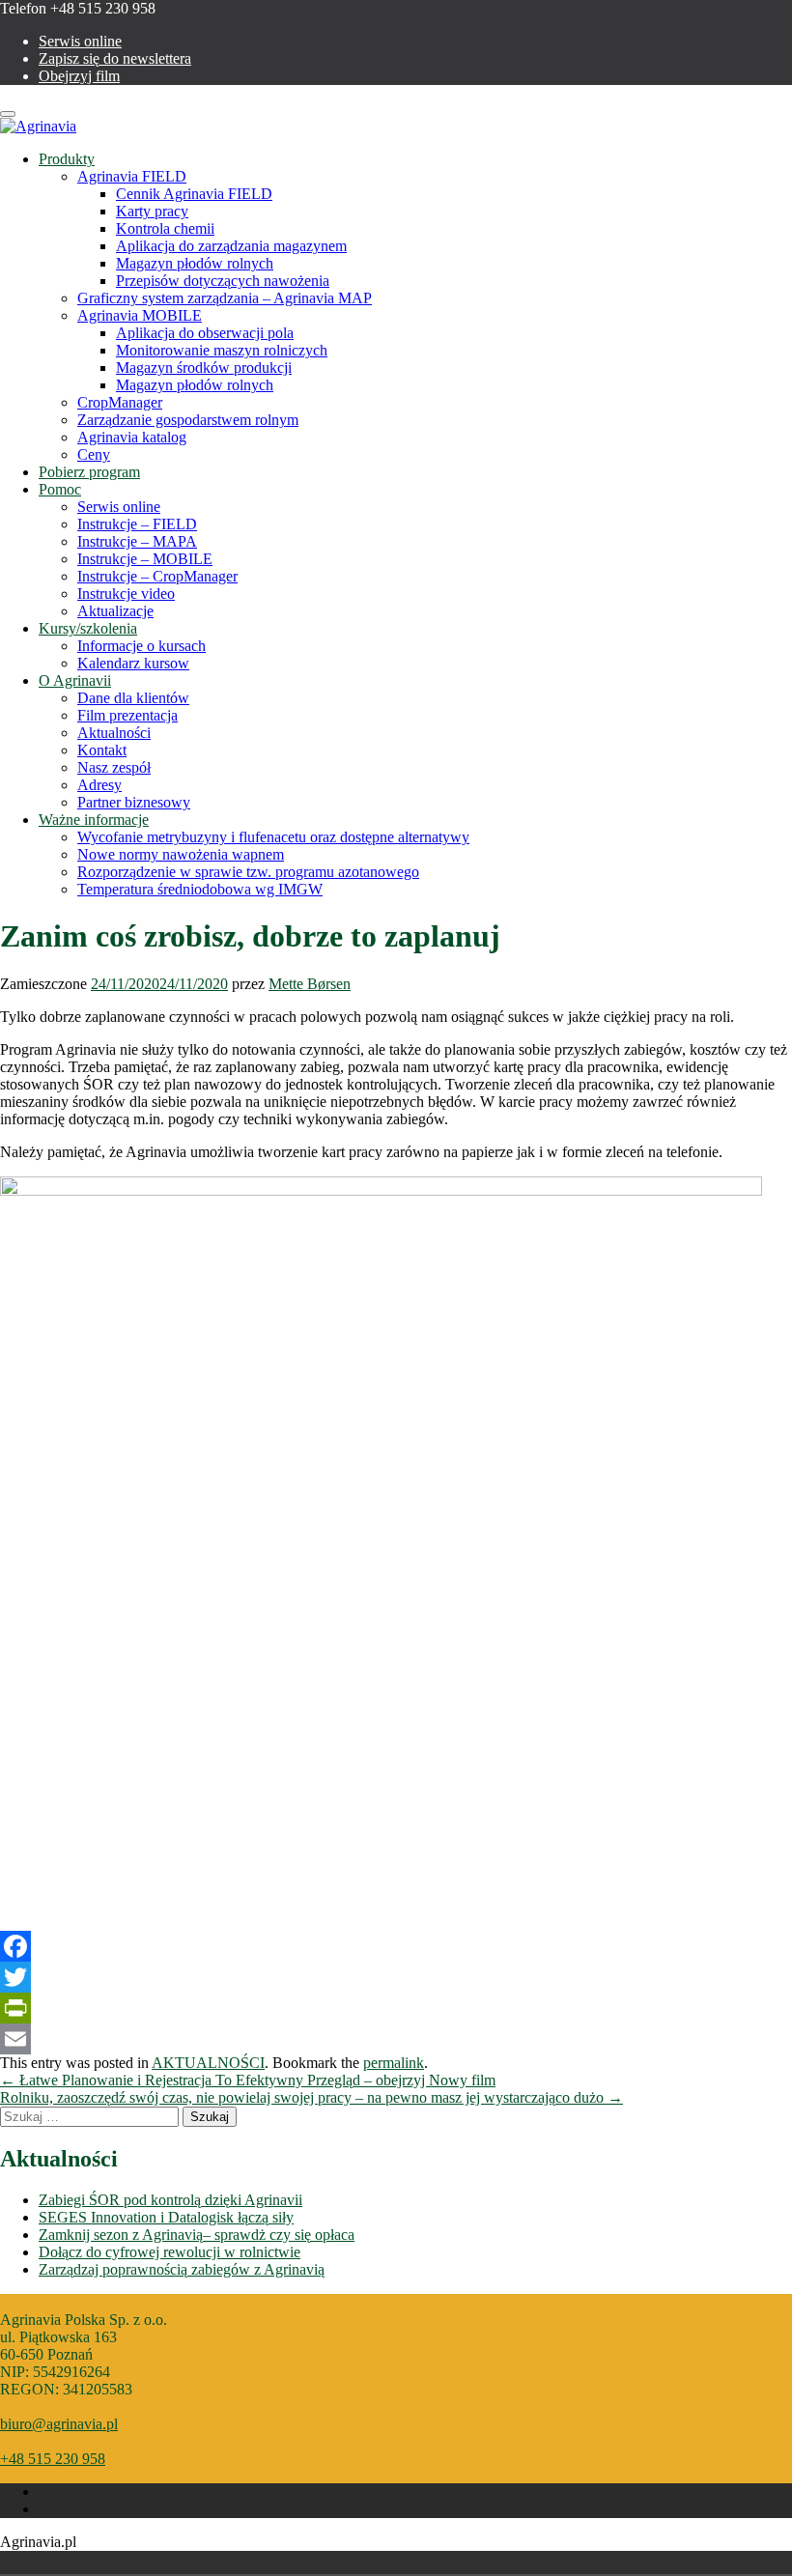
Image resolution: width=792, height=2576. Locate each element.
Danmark (21, 2562)
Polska (48, 2562)
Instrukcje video (126, 594)
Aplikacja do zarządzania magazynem (231, 246)
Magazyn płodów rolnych (195, 263)
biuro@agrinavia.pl (59, 2424)
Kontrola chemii (165, 228)
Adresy (99, 785)
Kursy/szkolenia (88, 628)
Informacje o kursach (141, 646)
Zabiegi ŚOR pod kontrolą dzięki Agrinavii (170, 2200)
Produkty (67, 159)
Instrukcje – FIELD (137, 524)
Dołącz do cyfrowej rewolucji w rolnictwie (170, 2252)
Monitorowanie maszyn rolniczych (222, 350)
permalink (394, 2063)
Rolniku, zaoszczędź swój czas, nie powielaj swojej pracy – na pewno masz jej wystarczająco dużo (311, 2097)
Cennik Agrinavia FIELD (194, 194)
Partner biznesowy (134, 802)
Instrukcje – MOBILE (145, 559)
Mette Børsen (310, 984)
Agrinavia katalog (132, 437)
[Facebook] (396, 1946)
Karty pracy (152, 211)
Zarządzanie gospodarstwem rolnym (188, 420)
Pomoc (60, 489)
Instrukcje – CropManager (157, 576)
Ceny (94, 454)
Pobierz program (89, 472)
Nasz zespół (114, 767)
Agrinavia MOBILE (140, 315)
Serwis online (80, 41)
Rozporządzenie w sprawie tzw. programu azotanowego (248, 872)
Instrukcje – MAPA (137, 541)
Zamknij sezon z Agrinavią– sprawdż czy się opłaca (197, 2235)
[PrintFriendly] (396, 2008)
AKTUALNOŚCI (208, 2063)
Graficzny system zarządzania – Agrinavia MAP (225, 298)
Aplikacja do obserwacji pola (205, 333)
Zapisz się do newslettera (115, 58)
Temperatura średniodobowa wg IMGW (200, 889)
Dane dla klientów (133, 698)
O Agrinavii (75, 680)
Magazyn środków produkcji (204, 368)
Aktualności (114, 733)
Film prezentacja (127, 715)
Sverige (75, 2562)
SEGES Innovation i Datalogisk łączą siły (166, 2217)
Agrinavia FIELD (132, 176)
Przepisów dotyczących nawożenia (223, 281)
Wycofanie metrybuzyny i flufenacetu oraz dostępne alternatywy (273, 837)
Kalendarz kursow (133, 663)
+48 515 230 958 (53, 2459)
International (102, 2562)
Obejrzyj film (79, 76)
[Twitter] (396, 1977)
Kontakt (102, 750)
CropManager (120, 402)
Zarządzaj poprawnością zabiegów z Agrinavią (182, 2269)
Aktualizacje (115, 611)
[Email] (396, 2039)
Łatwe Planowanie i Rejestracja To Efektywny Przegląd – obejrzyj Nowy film (248, 2080)
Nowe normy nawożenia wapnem (181, 854)
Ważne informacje (94, 820)
